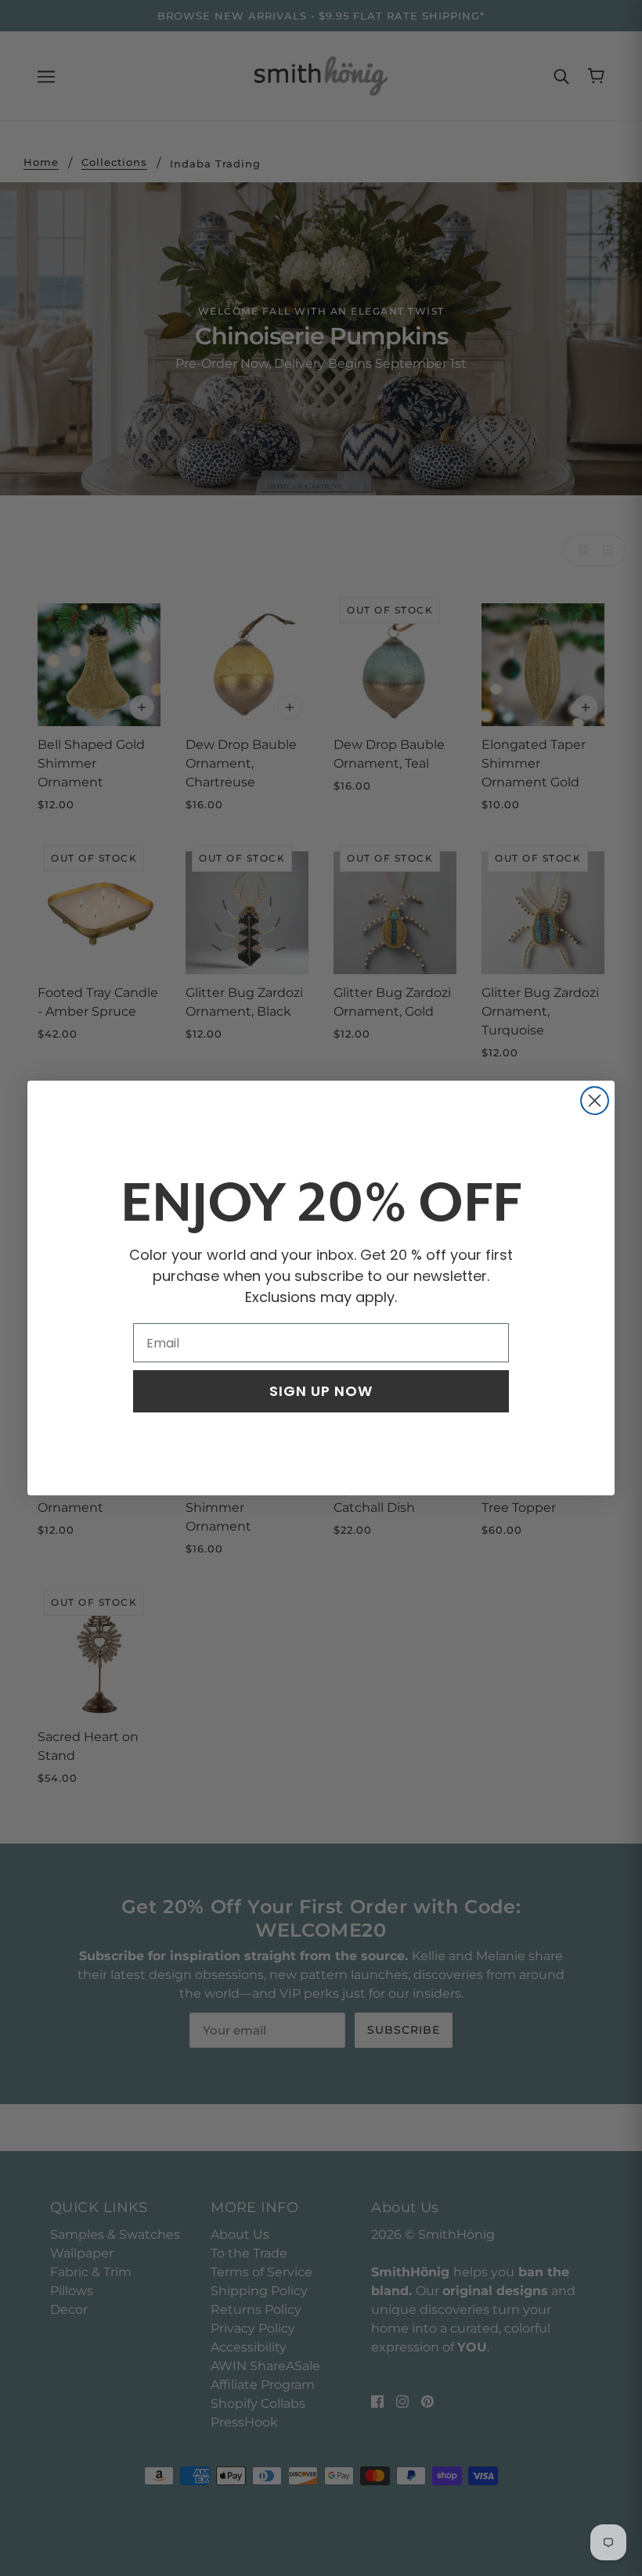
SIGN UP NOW (321, 1391)
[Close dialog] (595, 1101)
